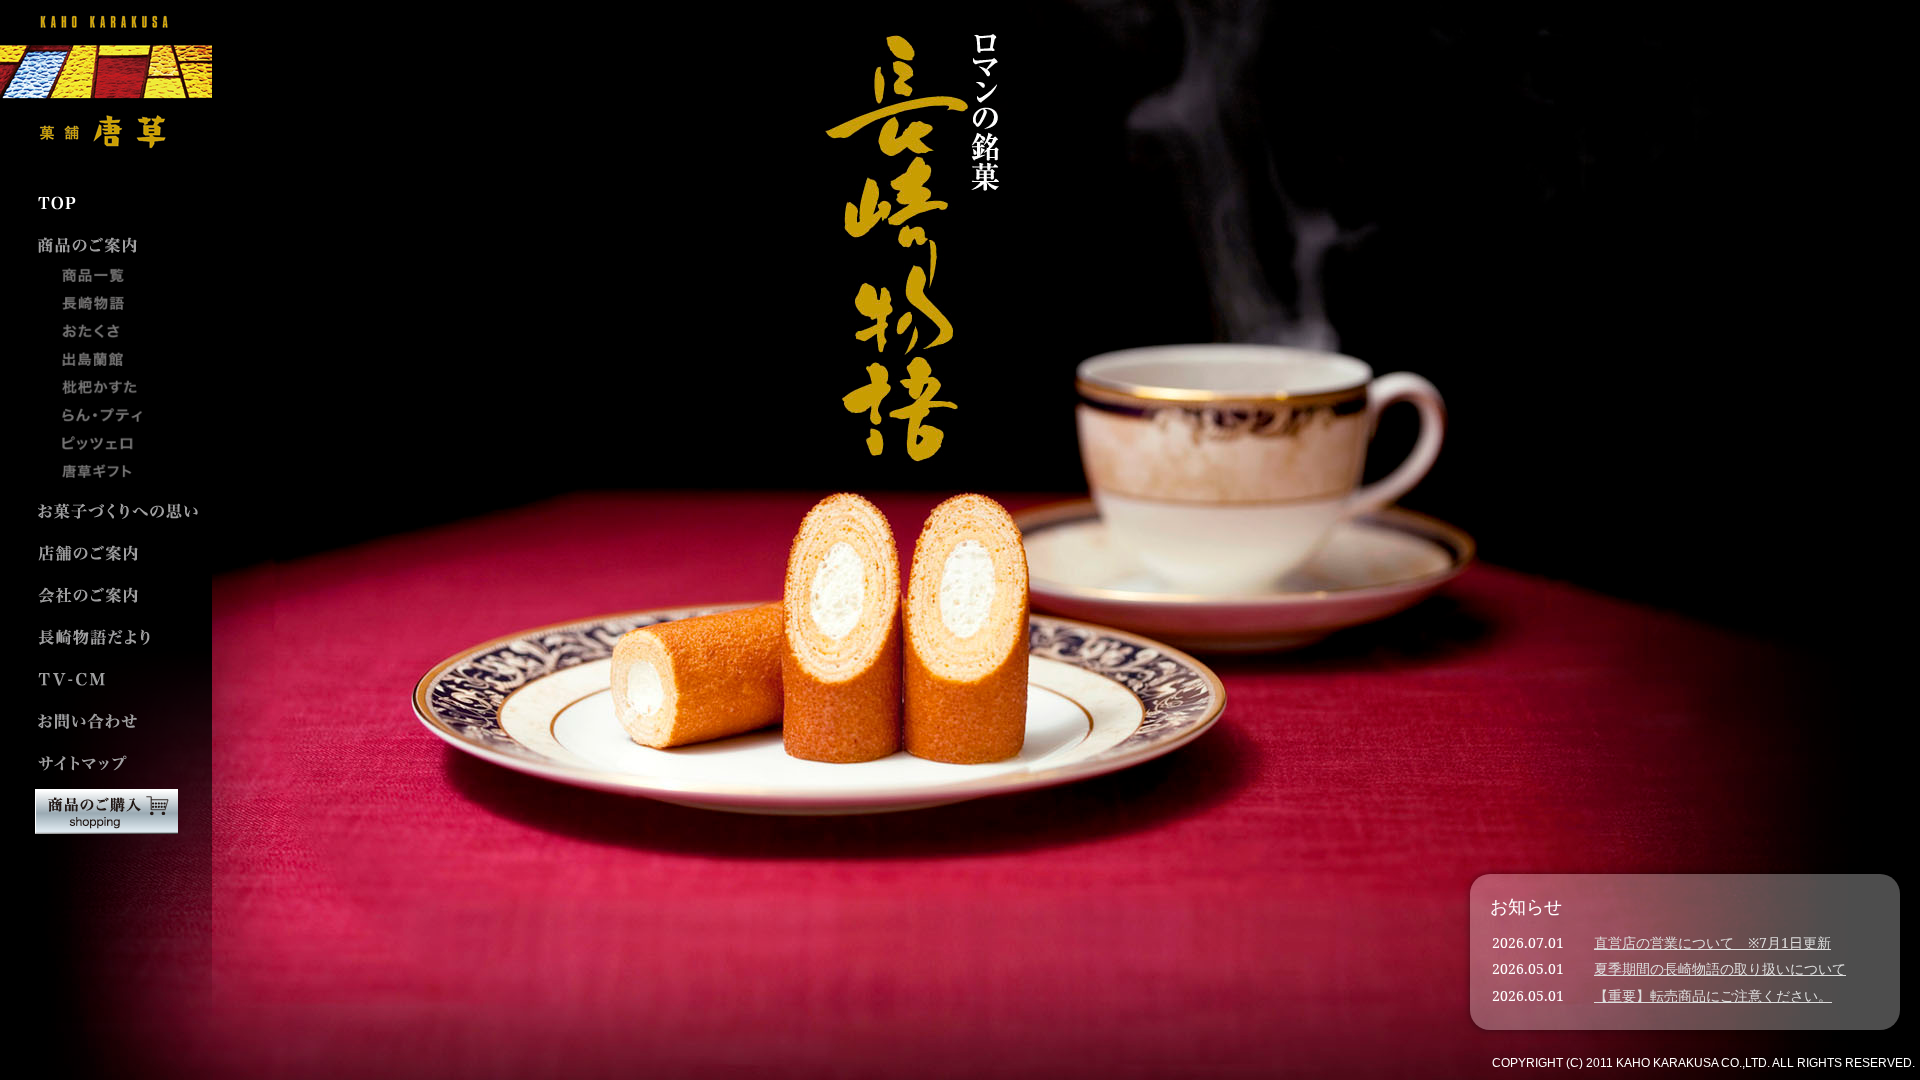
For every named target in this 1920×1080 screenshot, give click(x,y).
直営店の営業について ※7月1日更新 (1712, 942)
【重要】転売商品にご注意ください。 (1713, 995)
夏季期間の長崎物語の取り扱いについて (1720, 968)
